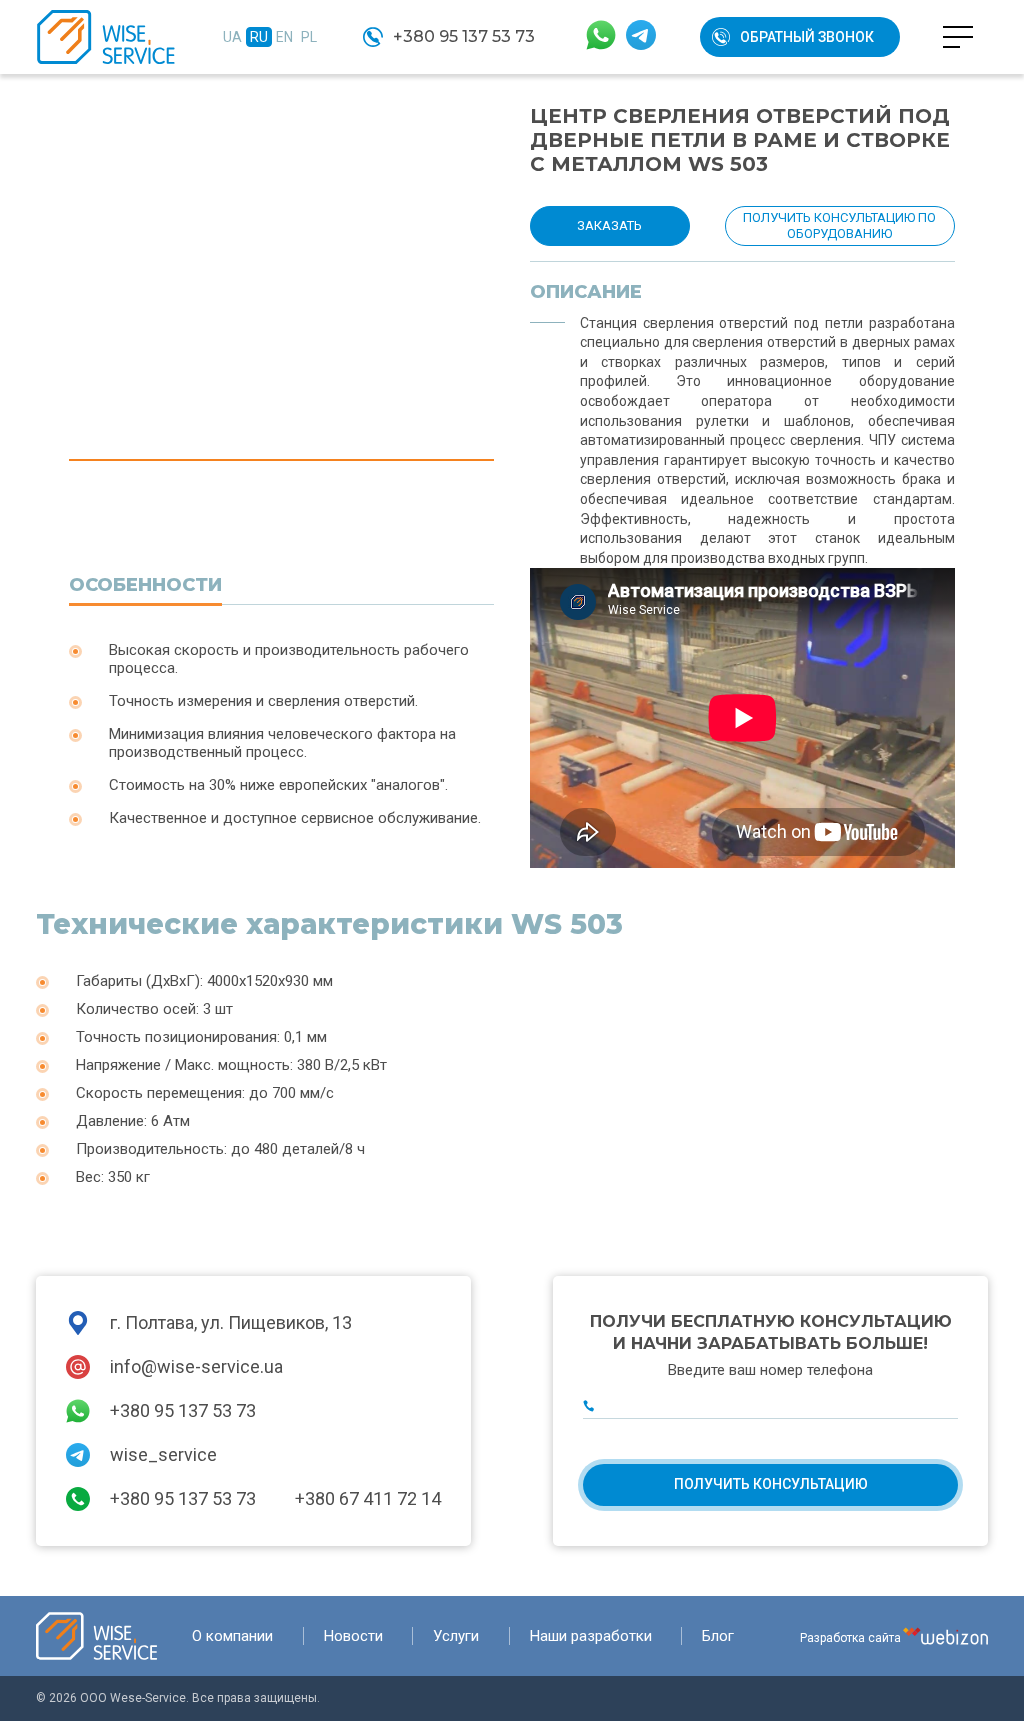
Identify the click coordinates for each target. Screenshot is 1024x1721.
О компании (232, 1636)
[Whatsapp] (601, 37)
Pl (309, 37)
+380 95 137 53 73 (464, 36)
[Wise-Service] (106, 37)
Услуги (456, 1636)
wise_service (163, 1454)
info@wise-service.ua (196, 1366)
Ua (232, 37)
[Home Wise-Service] (97, 1636)
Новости (353, 1636)
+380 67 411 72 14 (368, 1498)
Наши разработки (591, 1636)
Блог (718, 1636)
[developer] (945, 1636)
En (284, 37)
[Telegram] (641, 37)
